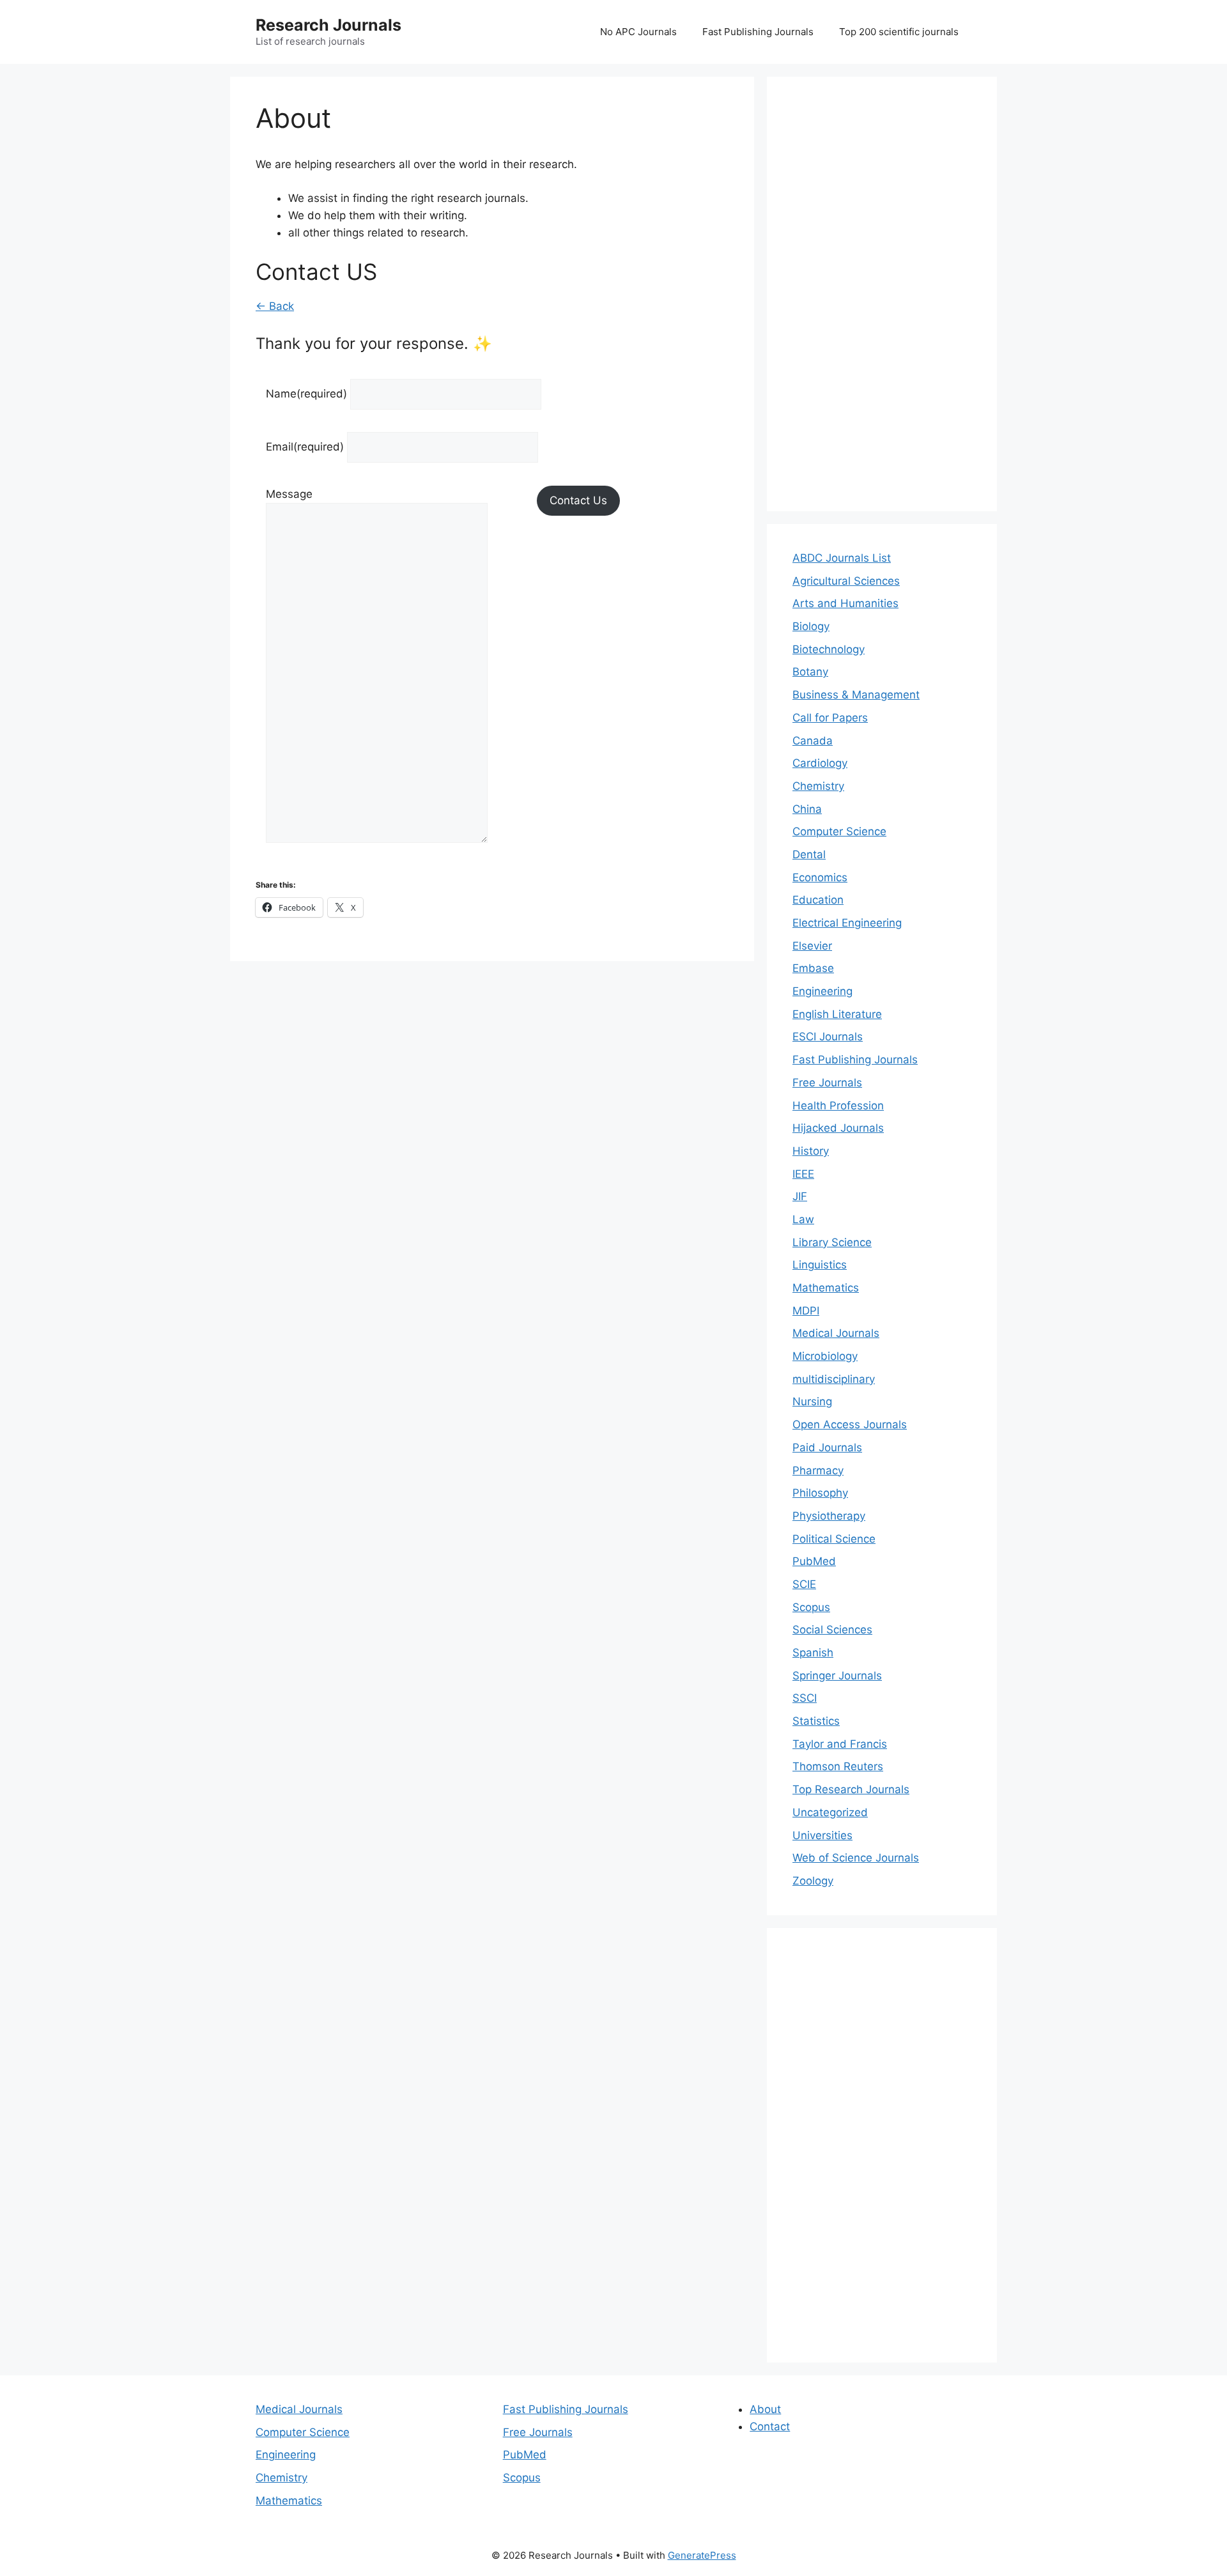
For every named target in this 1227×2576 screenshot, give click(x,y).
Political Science (834, 1539)
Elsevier (812, 946)
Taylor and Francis (840, 1744)
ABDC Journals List (842, 558)
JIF (800, 1196)
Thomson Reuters (838, 1766)
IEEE (803, 1174)
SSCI (805, 1698)
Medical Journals (836, 1333)
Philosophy (820, 1493)
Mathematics (826, 1288)
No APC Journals (638, 32)
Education (818, 900)
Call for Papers (830, 718)
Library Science (832, 1242)
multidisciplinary (834, 1379)
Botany (810, 672)
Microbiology (825, 1356)
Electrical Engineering (847, 923)
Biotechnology (829, 649)
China (807, 809)
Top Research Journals (851, 1789)
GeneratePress (702, 2555)
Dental (809, 854)
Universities (822, 1835)
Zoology (813, 1881)
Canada (813, 741)
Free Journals (827, 1083)
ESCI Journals (828, 1037)
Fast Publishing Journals (758, 32)
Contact (770, 2426)
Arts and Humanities (845, 603)
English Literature (837, 1014)
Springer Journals (837, 1676)
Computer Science (839, 831)
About (765, 2409)
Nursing (812, 1401)
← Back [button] (275, 306)
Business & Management (856, 695)
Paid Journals (827, 1447)
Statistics (816, 1721)
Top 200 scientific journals (899, 32)
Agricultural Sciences (846, 581)
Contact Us (578, 500)
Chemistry (818, 786)
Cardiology (820, 763)
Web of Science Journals (856, 1858)
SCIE (804, 1584)
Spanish (813, 1653)
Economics (820, 877)
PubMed (814, 1561)
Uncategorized (830, 1812)
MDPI (806, 1311)
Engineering (822, 991)
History (811, 1151)
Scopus (811, 1607)
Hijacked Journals (838, 1128)
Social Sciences (832, 1630)
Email (305, 447)
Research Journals (328, 25)
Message (289, 494)
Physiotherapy (829, 1516)
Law (803, 1219)
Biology (811, 626)
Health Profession (838, 1106)
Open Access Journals (850, 1424)
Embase (813, 968)
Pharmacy (818, 1470)
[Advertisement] (882, 294)
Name (306, 394)
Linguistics (820, 1265)
